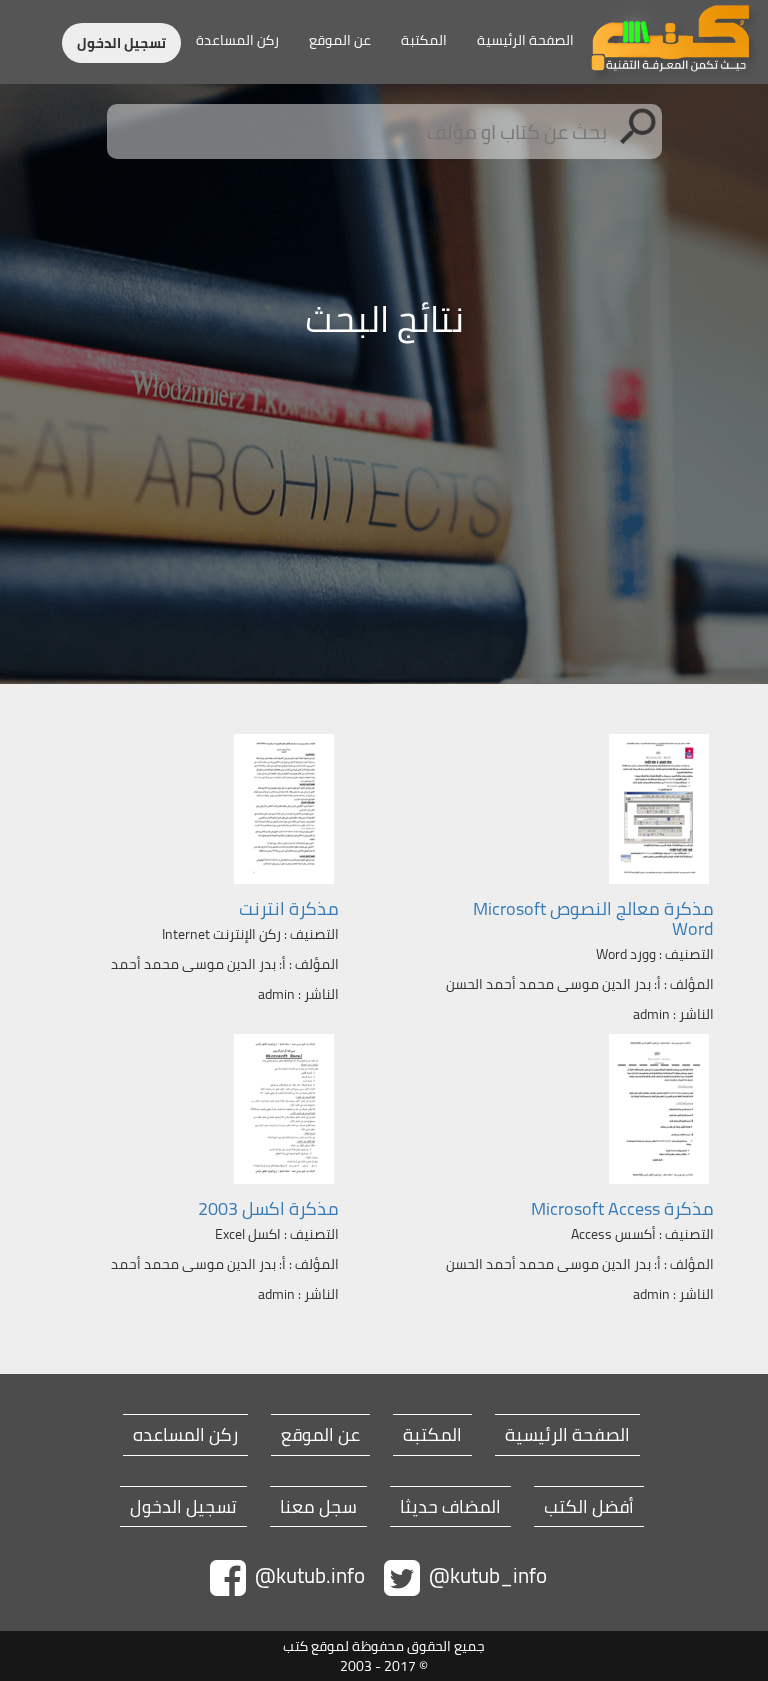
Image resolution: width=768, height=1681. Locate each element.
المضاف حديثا (450, 1507)
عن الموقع (340, 40)
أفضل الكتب (589, 1507)
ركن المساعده (185, 1435)
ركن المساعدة (237, 40)
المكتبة (424, 40)
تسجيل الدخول (121, 43)
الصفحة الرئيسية (525, 40)
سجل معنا (318, 1507)
